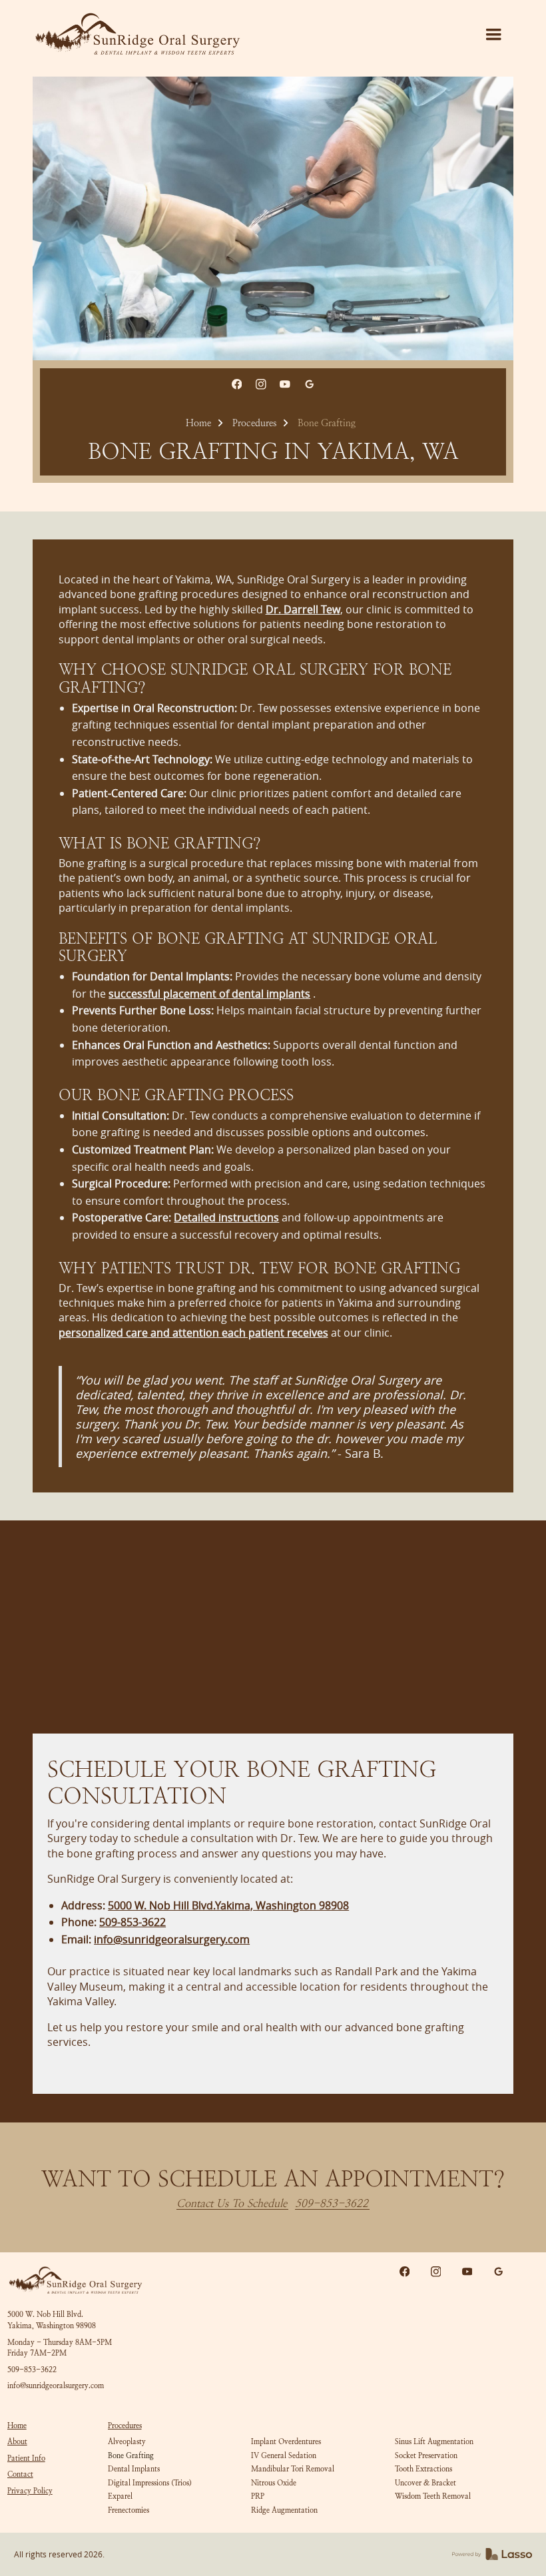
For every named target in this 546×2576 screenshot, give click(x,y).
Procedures (254, 423)
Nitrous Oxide (274, 2483)
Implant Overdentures (286, 2441)
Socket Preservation (426, 2455)
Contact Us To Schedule (232, 2204)
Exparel (120, 2496)
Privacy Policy (30, 2491)
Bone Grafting (131, 2455)
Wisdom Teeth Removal (433, 2496)
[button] (493, 35)
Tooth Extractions (423, 2469)
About (17, 2441)
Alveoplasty (127, 2441)
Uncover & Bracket (425, 2483)
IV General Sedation (284, 2455)
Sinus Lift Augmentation (434, 2441)
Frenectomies (129, 2510)
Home (198, 423)
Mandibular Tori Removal (293, 2469)
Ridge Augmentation (284, 2510)
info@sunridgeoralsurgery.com (56, 2386)
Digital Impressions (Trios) (150, 2483)
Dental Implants (134, 2469)
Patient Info (26, 2458)
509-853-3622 (332, 2204)
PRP (258, 2496)
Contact (20, 2474)
